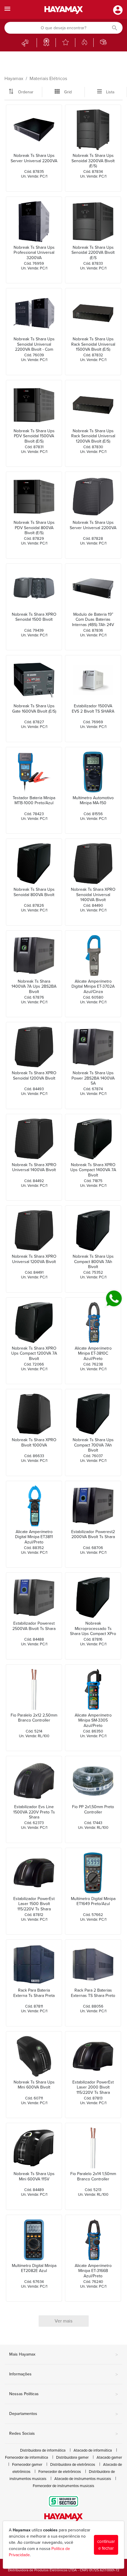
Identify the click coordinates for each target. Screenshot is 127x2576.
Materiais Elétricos (48, 79)
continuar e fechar (106, 2545)
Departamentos (63, 2414)
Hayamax (14, 79)
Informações (63, 2375)
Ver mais (63, 2321)
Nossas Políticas (63, 2394)
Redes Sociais (63, 2434)
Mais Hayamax (63, 2355)
